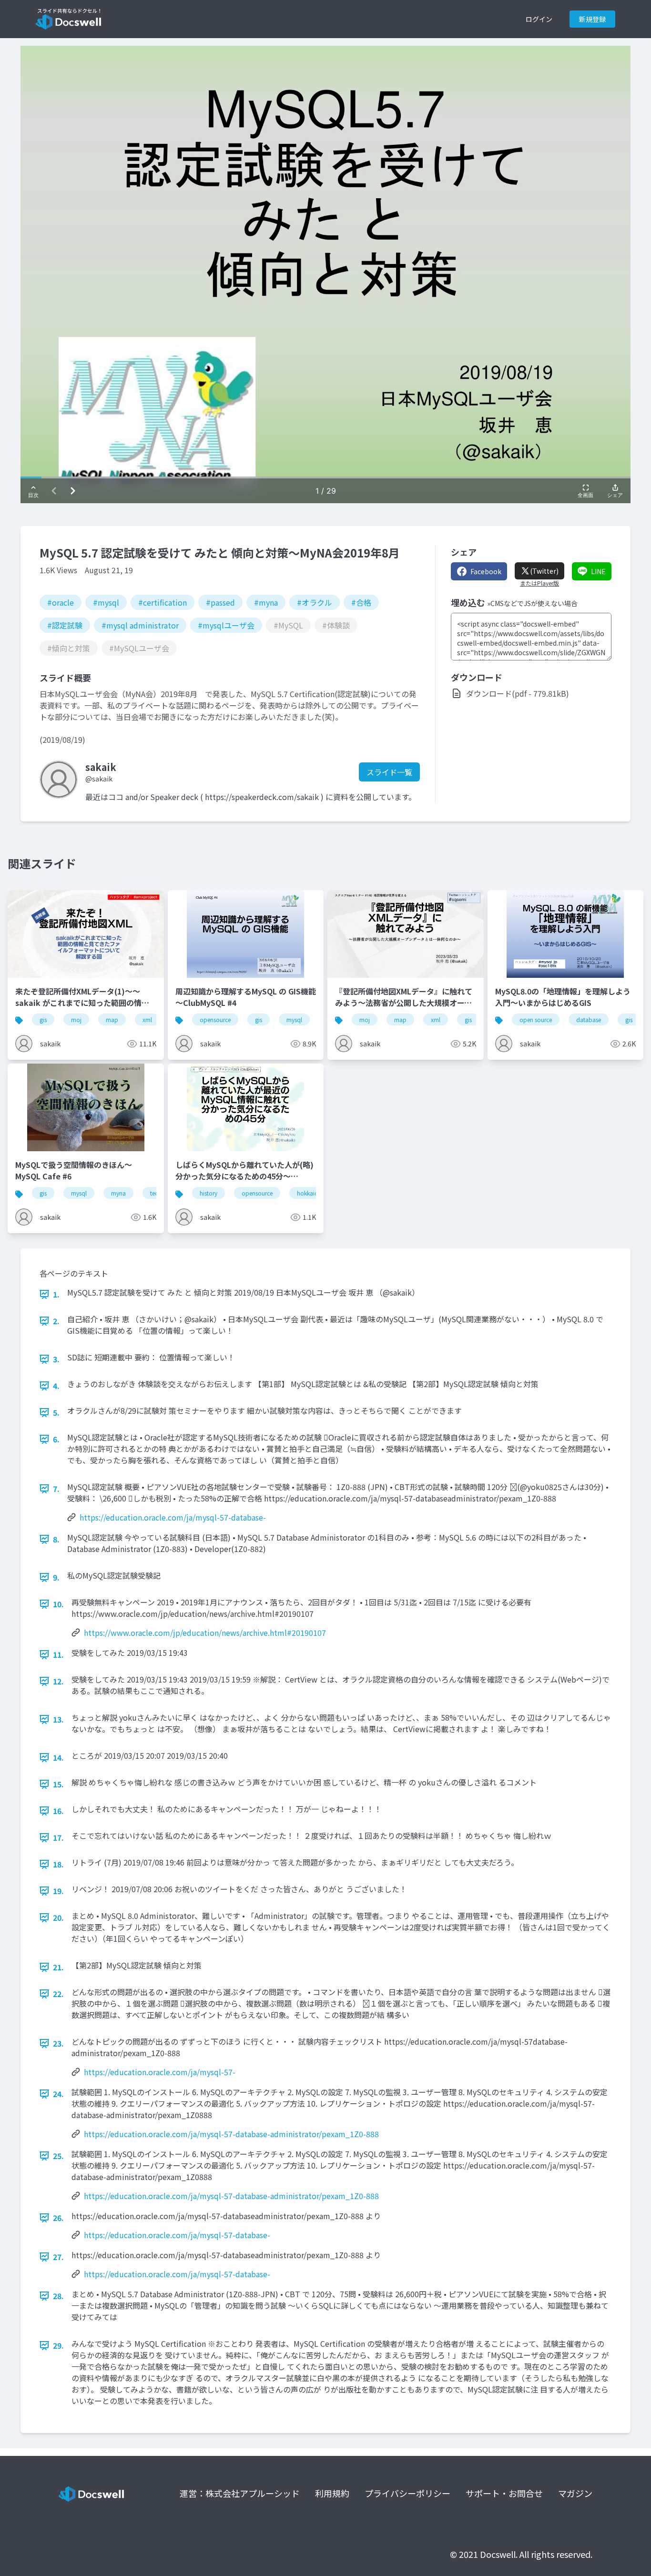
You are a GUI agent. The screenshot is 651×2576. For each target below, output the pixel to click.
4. (56, 1386)
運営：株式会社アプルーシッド (240, 2493)
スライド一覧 (389, 772)
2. (56, 1321)
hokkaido (310, 1193)
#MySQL (288, 625)
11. (58, 1654)
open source (536, 1019)
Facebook (486, 571)
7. (56, 1489)
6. (56, 1439)
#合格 (361, 602)
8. (56, 1539)
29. (58, 2345)
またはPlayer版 (539, 583)
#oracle (61, 602)
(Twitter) (544, 571)
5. (56, 1412)
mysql (294, 1019)
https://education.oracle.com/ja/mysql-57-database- (173, 1517)
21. (58, 1967)
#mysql (106, 602)
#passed (220, 602)
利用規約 (332, 2493)
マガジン (575, 2493)
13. (58, 1719)
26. (58, 2218)
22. (58, 1994)
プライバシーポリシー (407, 2493)
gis (43, 1019)
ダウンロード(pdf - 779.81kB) (518, 693)
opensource (215, 1019)
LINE (598, 571)
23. (58, 2043)
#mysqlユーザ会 (226, 625)
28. (58, 2296)
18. (58, 1864)
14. (58, 1757)
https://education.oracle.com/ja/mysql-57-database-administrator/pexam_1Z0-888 (231, 2134)
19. (58, 1891)
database (589, 1019)
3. (56, 1359)
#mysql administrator (140, 625)
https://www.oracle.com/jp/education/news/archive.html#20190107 (205, 1633)
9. (56, 1577)
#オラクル (315, 602)
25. (58, 2156)
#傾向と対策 (69, 648)
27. (58, 2257)
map (112, 1019)
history (209, 1193)
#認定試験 (65, 625)
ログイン (539, 19)
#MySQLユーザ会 (139, 648)
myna (118, 1193)
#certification (163, 602)
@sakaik (99, 779)
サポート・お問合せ (504, 2493)
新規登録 (592, 19)
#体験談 (336, 625)
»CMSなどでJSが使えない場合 (532, 603)
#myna (266, 602)
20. (58, 1917)
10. (58, 1604)
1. (56, 1294)
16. (58, 1811)
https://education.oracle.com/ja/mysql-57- (160, 2072)
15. (58, 1784)
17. (58, 1837)
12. (58, 1681)
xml (147, 1019)
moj (76, 1019)
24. (58, 2094)
